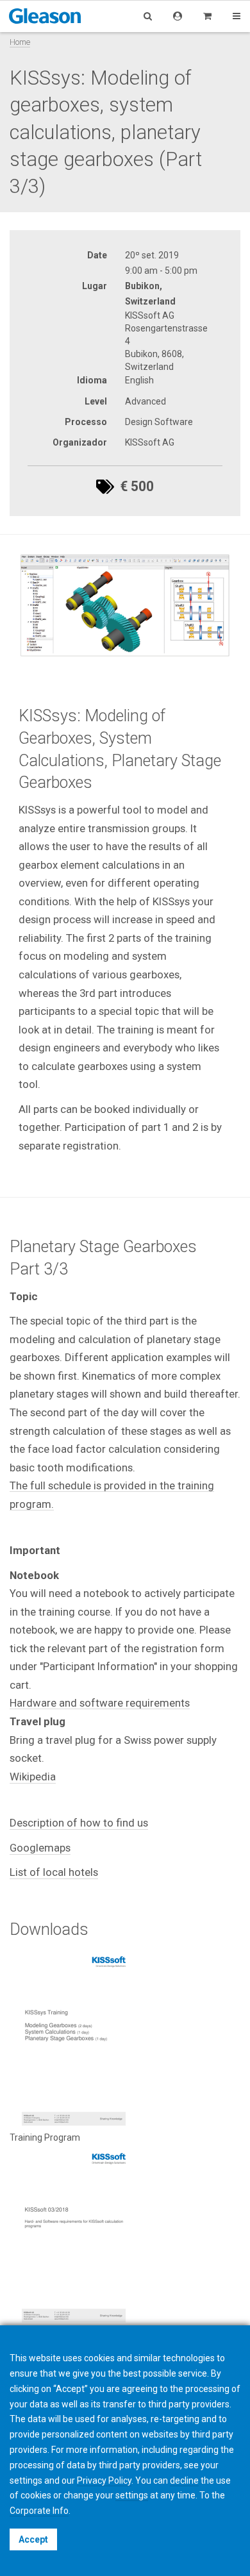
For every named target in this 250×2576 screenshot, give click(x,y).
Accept (33, 2539)
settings (132, 2495)
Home (20, 42)
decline (184, 2480)
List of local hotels (54, 1872)
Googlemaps (40, 1848)
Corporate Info (39, 2511)
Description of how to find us (79, 1823)
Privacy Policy (104, 2480)
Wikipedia (33, 1777)
